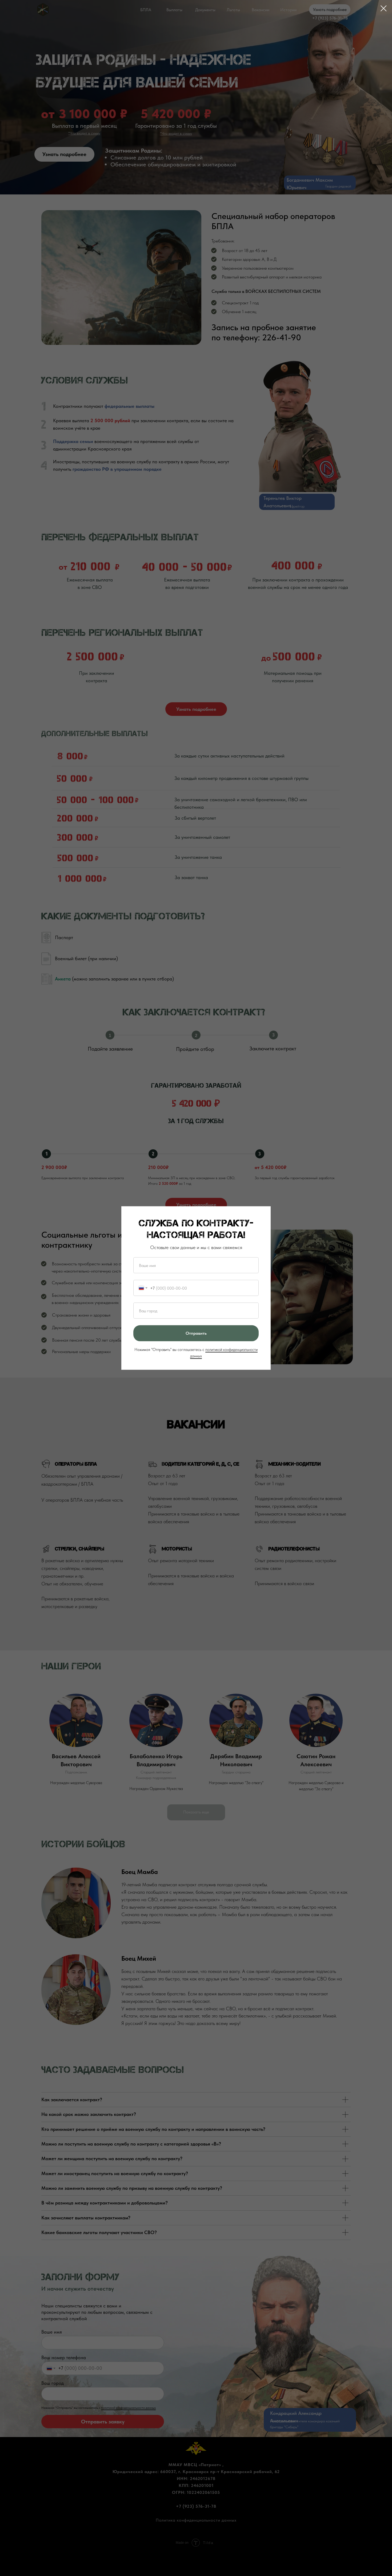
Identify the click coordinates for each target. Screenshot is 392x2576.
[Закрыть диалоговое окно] (384, 8)
